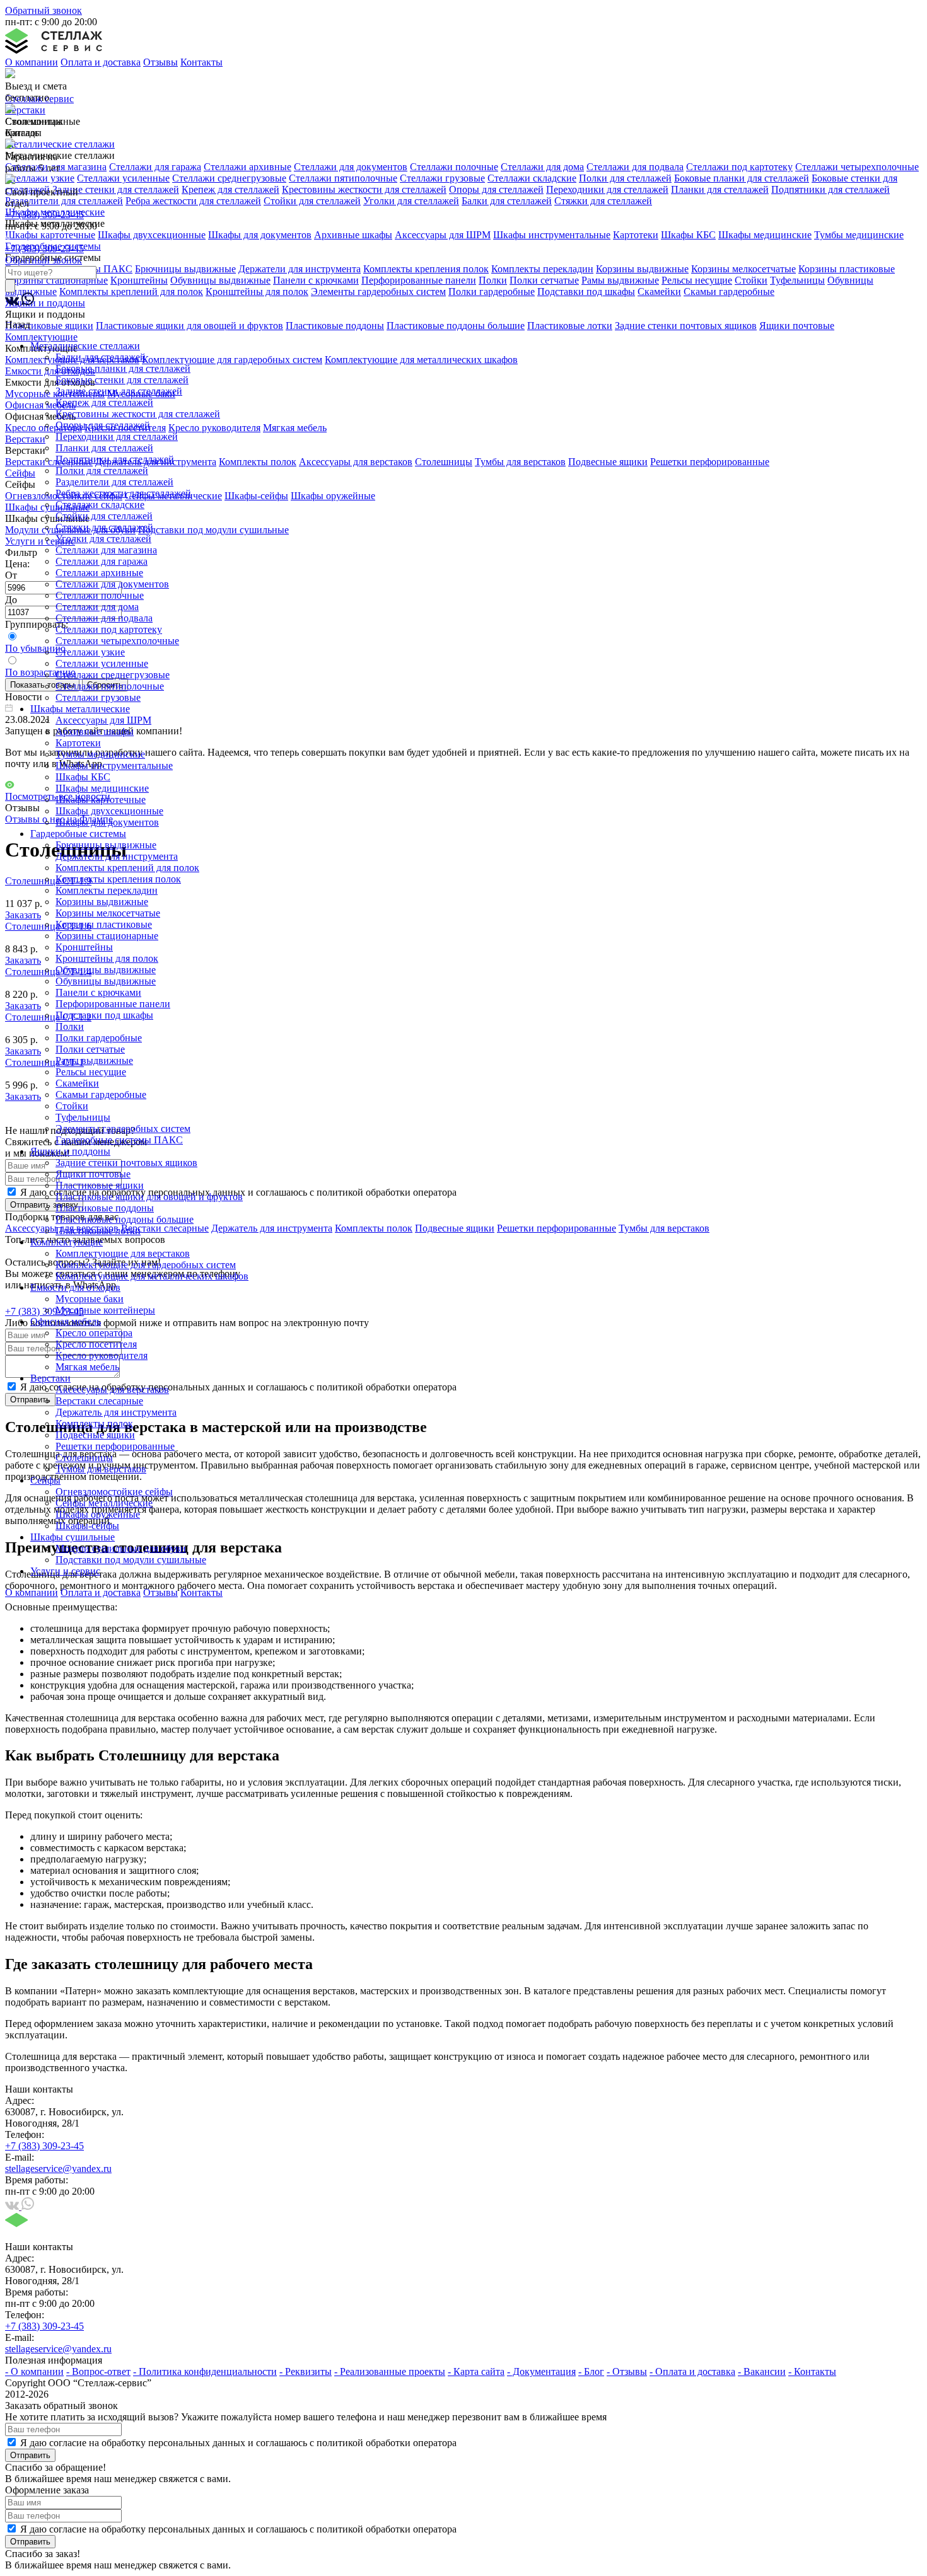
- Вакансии (762, 2371)
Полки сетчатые (90, 1049)
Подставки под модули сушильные (131, 1560)
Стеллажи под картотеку (109, 629)
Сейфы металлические (104, 1503)
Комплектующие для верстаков (123, 1253)
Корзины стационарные (107, 936)
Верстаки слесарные (99, 1401)
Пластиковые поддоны (105, 1208)
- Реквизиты (306, 2371)
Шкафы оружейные (98, 1514)
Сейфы (45, 1480)
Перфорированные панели (113, 1004)
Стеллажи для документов (112, 584)
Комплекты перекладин (107, 890)
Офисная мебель (66, 1321)
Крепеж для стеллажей (104, 402)
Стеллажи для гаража (102, 561)
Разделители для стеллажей (114, 482)
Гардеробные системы (78, 834)
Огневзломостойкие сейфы (114, 1492)
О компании (32, 62)
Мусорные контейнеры (105, 1310)
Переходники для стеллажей (117, 436)
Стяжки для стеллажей (104, 527)
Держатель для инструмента (116, 1412)
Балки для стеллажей (101, 357)
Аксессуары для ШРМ (103, 720)
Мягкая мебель (87, 1367)
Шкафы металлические (80, 709)
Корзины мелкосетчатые (108, 913)
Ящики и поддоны (70, 1151)
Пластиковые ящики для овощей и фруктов (149, 1197)
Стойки (72, 1106)
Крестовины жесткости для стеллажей (138, 414)
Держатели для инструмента (117, 856)
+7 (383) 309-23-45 (44, 215)
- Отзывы (627, 2371)
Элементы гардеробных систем (123, 1129)
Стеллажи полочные (100, 595)
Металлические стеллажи (85, 346)
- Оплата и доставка (692, 2371)
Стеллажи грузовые (98, 697)
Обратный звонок (44, 10)
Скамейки (77, 1083)
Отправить (30, 2455)
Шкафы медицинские (102, 788)
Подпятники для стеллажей (115, 459)
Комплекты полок (94, 1424)
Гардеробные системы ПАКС (119, 1140)
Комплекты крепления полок (118, 879)
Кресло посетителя (96, 1344)
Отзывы (160, 62)
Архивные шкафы (95, 731)
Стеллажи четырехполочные (117, 641)
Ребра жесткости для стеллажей (123, 493)
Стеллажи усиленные (102, 663)
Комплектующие (67, 1242)
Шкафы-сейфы (87, 1526)
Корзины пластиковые (104, 924)
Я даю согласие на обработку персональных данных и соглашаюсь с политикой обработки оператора (238, 2443)
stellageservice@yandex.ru (58, 2169)
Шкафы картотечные (101, 800)
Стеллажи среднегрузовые (113, 675)
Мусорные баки (90, 1299)
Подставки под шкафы (104, 1015)
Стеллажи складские (100, 505)
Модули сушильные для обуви (121, 1548)
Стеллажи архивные (99, 573)
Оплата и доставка (101, 62)
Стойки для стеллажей (104, 516)
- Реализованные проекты (390, 2371)
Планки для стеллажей (104, 448)
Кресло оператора (94, 1333)
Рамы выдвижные (94, 1060)
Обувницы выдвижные (106, 970)
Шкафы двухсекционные (109, 811)
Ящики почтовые (93, 1174)
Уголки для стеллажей (103, 539)
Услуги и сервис (65, 1571)
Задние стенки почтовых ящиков (126, 1163)
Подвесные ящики (95, 1435)
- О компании (34, 2371)
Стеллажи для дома (97, 607)
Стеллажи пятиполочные (110, 686)
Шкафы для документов (107, 822)
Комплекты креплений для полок (127, 868)
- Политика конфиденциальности (205, 2371)
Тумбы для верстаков (101, 1469)
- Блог (591, 2371)
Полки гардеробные (99, 1038)
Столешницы (84, 1458)
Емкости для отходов (75, 1287)
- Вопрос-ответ (98, 2371)
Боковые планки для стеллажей (123, 368)
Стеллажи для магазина (106, 550)
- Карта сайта (476, 2371)
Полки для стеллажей (102, 471)
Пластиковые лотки (98, 1231)
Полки (70, 1026)
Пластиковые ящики (100, 1185)
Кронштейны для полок (107, 958)
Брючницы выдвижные (106, 845)
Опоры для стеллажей (103, 425)
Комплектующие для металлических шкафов (152, 1276)
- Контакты (812, 2371)
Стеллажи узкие (90, 652)
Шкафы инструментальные (114, 765)
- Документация (541, 2371)
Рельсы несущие (91, 1072)
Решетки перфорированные (115, 1446)
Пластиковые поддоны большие (125, 1219)
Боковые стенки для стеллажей (122, 380)
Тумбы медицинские (100, 754)
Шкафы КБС (83, 777)
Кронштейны (84, 947)
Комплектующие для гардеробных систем (146, 1265)
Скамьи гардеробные (101, 1095)
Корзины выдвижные (102, 902)
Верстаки (50, 1378)
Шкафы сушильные (73, 1537)
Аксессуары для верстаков (112, 1389)
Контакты (201, 62)
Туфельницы (83, 1117)
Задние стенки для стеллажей (119, 391)
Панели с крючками (98, 992)
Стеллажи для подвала (104, 618)
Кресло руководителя (102, 1355)
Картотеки (78, 743)
